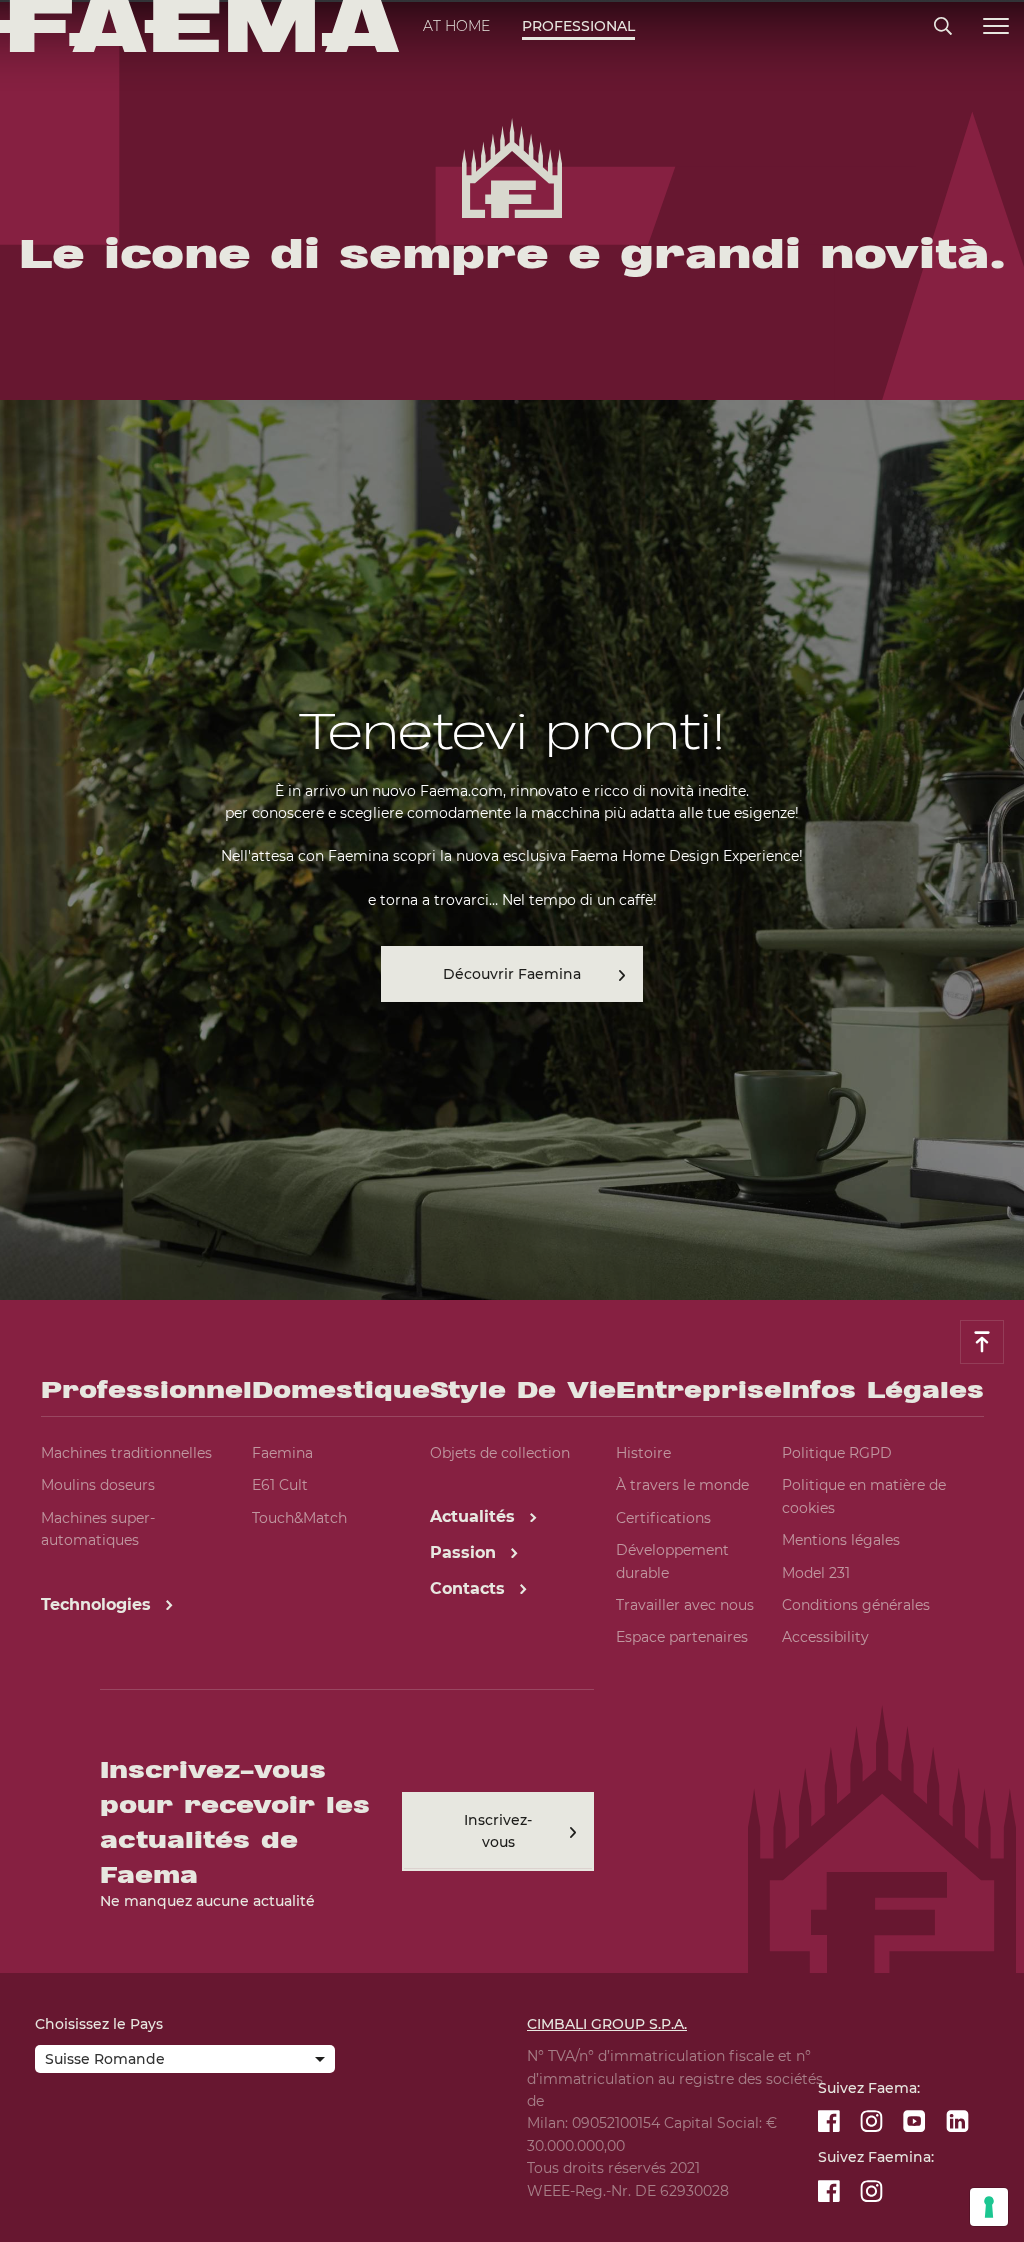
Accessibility (825, 1637)
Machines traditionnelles (126, 1453)
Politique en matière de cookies (864, 1496)
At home (456, 26)
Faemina (282, 1453)
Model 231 (816, 1573)
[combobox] (185, 2061)
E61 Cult (280, 1485)
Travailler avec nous (685, 1605)
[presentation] (512, 1121)
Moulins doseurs (98, 1485)
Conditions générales (856, 1605)
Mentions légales (841, 1540)
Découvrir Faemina (512, 974)
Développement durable (672, 1561)
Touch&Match (299, 1518)
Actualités (475, 1516)
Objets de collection (500, 1453)
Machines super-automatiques (98, 1529)
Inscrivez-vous (498, 1831)
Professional (578, 26)
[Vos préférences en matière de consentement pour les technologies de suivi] (989, 2207)
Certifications (663, 1518)
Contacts (470, 1588)
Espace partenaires (682, 1637)
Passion (465, 1552)
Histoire (643, 1453)
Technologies (98, 1604)
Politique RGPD (837, 1453)
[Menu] (996, 26)
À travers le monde (682, 1485)
